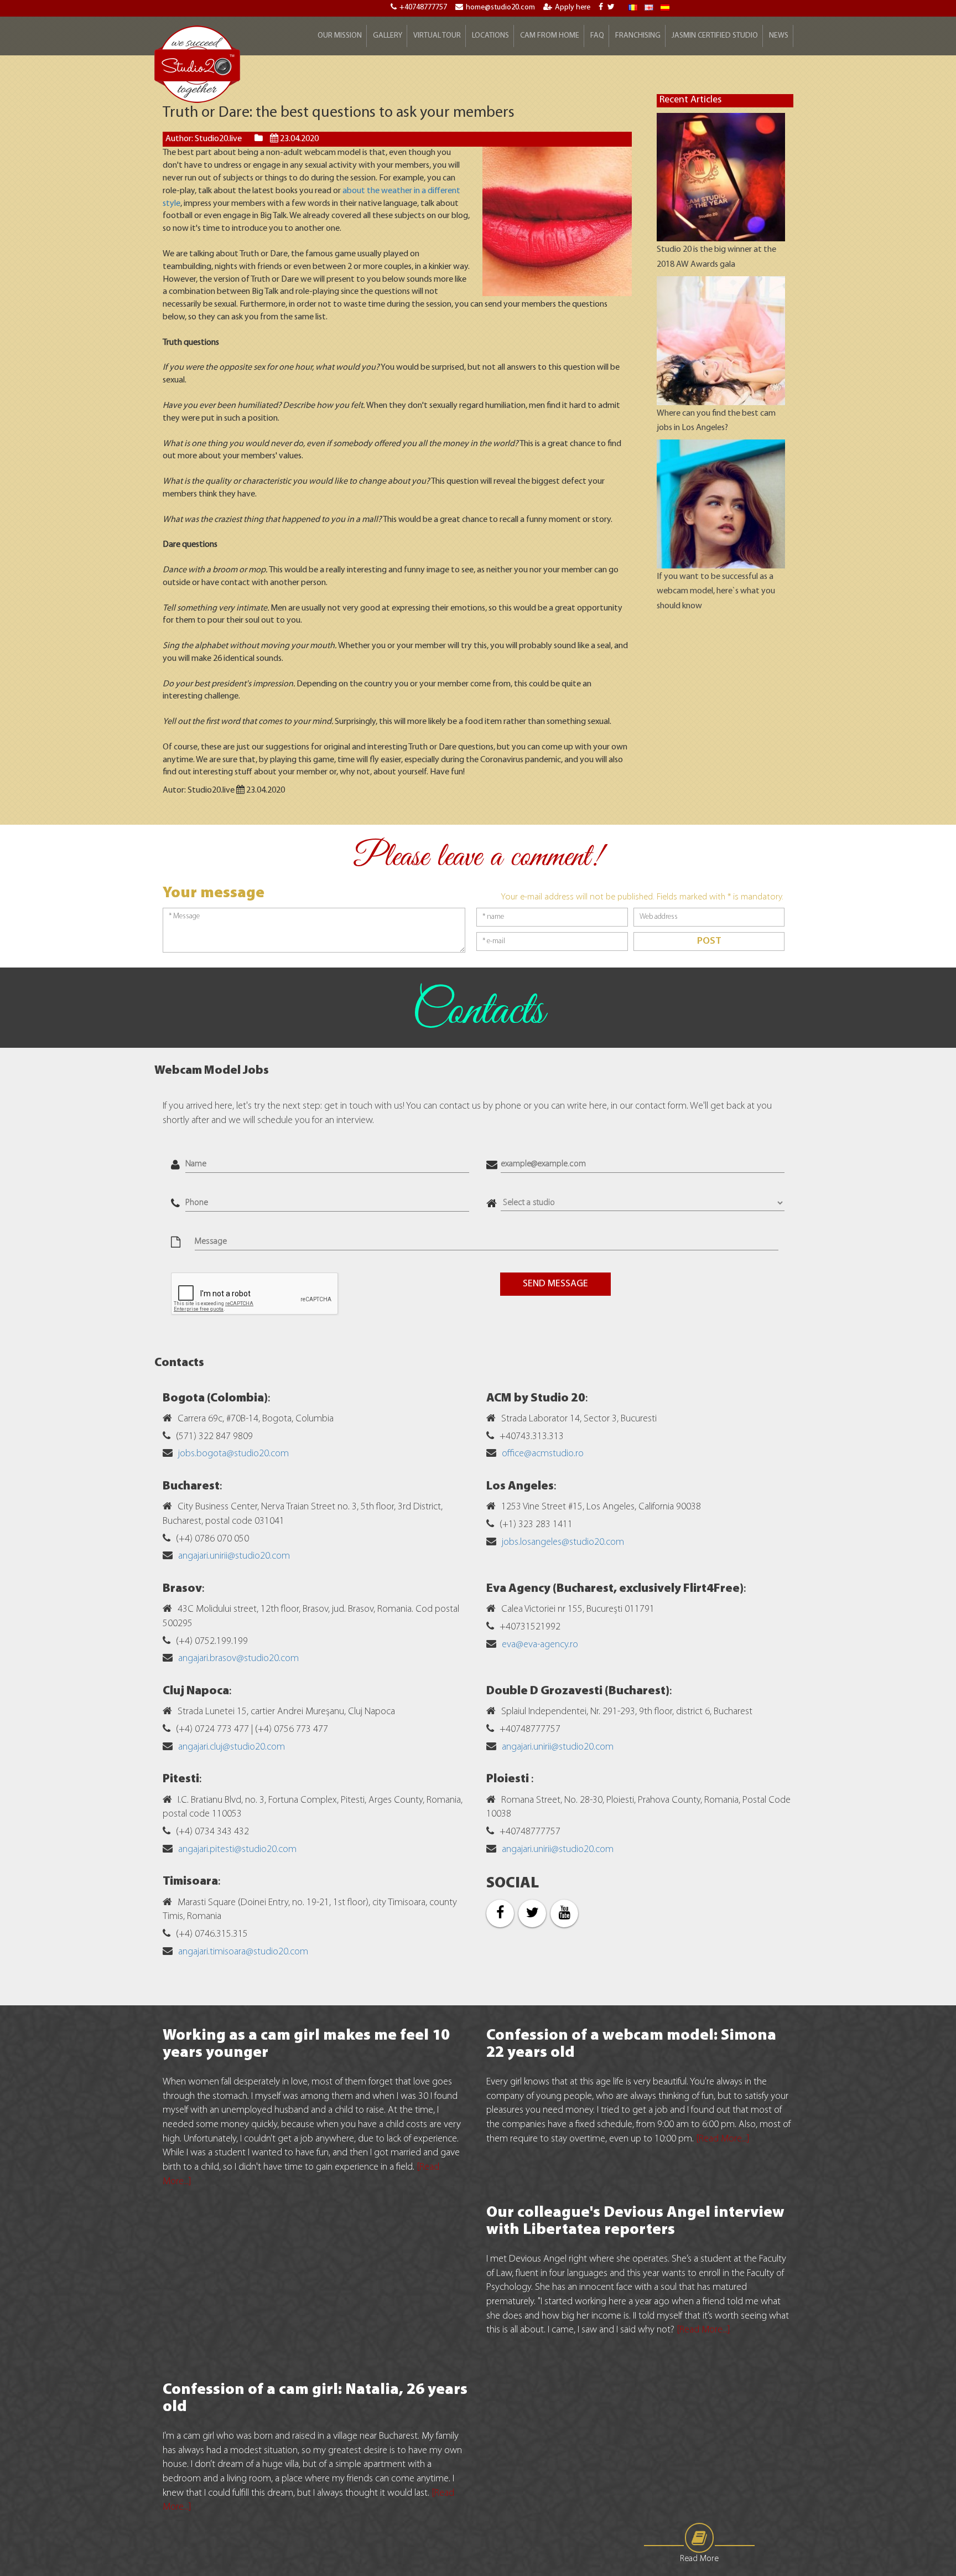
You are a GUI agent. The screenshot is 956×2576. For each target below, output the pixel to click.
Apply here (573, 7)
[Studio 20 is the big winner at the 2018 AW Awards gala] (721, 177)
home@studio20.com (500, 7)
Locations (490, 36)
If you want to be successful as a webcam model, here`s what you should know (716, 591)
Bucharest (191, 1486)
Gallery (388, 36)
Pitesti (181, 1779)
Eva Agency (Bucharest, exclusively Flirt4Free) (615, 1589)
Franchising (638, 36)
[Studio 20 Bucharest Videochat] (649, 7)
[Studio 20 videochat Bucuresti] (633, 7)
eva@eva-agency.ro (540, 1645)
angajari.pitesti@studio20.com (237, 1850)
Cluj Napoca (196, 1691)
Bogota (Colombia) (215, 1398)
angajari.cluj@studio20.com (232, 1747)
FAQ (597, 36)
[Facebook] (602, 7)
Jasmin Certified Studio (715, 36)
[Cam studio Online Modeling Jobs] (198, 64)
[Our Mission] (665, 7)
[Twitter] (612, 7)
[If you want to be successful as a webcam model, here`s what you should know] (721, 504)
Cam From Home (550, 36)
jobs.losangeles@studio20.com (563, 1543)
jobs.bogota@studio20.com (233, 1454)
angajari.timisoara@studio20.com (243, 1952)
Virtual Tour (437, 36)
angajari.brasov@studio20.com (238, 1659)
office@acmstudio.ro (543, 1454)
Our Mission (340, 36)
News (779, 36)
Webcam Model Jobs (212, 1071)
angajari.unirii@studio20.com (234, 1556)
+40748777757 (423, 7)
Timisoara (190, 1882)
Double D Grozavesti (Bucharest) (578, 1691)
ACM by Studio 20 (536, 1398)
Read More (699, 2559)
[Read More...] (723, 2139)
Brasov (182, 1589)
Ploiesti (509, 1779)
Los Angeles (520, 1486)
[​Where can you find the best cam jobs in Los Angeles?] (721, 341)
